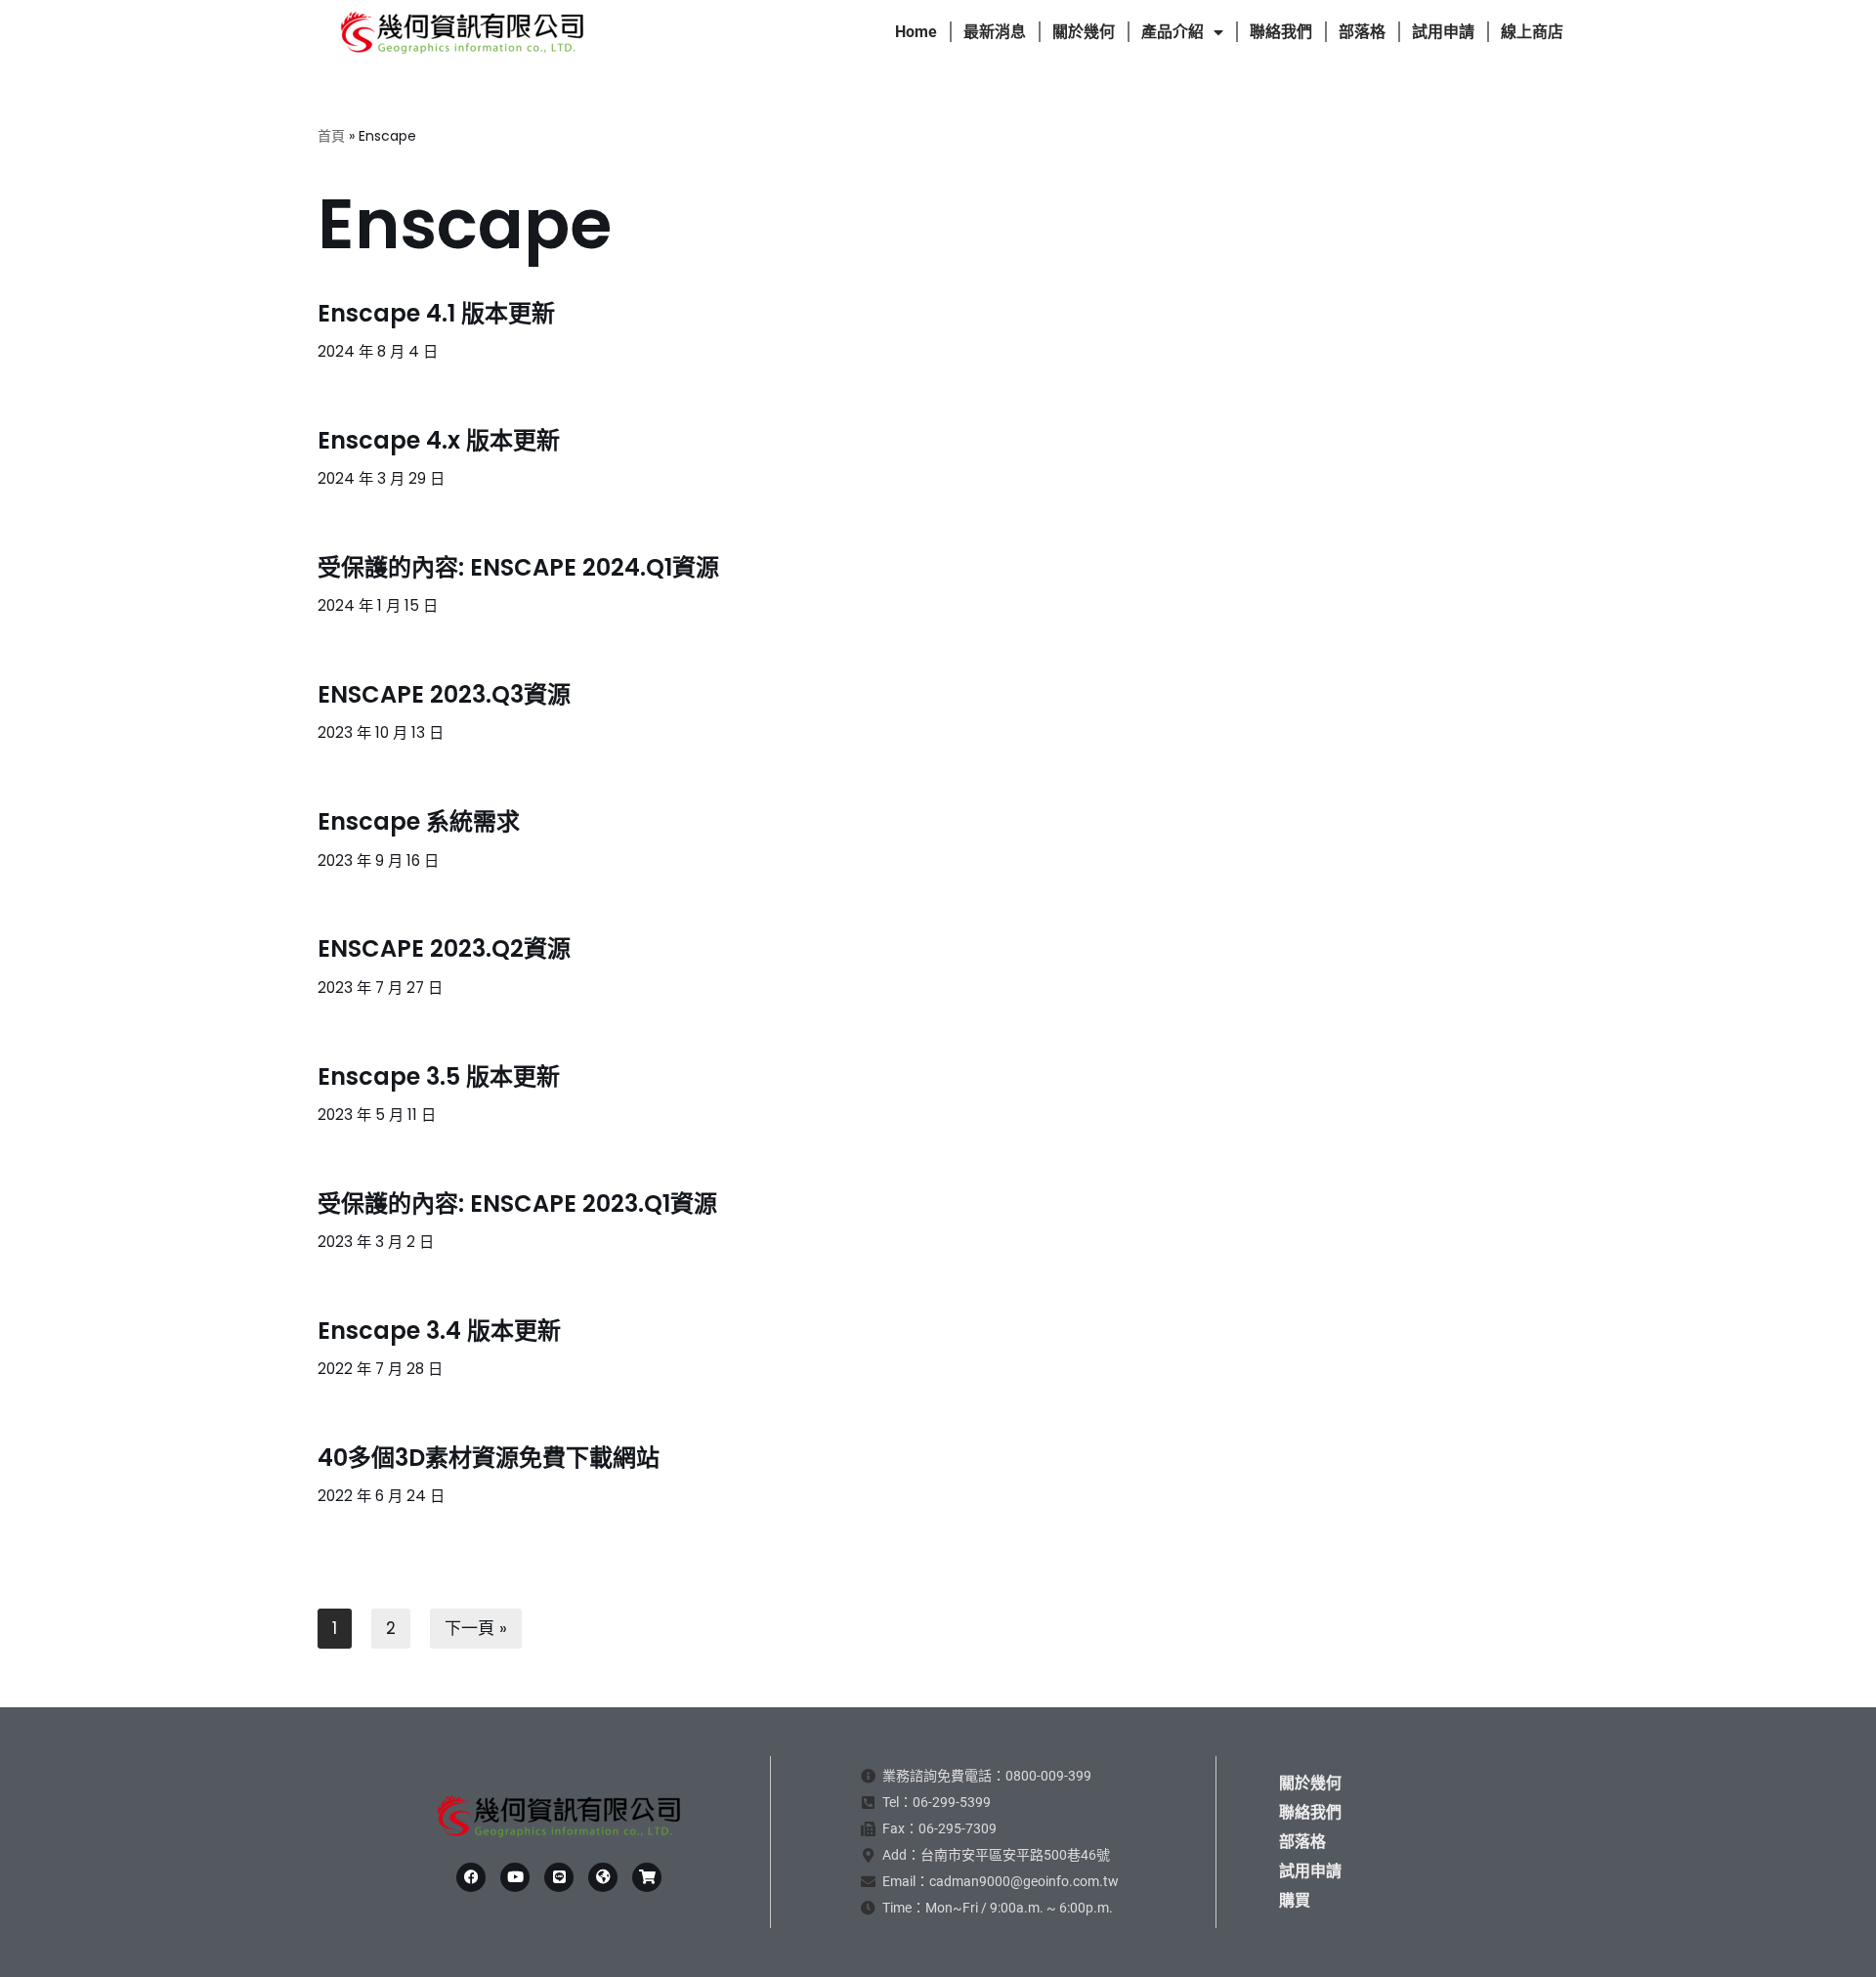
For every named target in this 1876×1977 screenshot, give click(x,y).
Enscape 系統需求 (419, 821)
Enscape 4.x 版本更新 (439, 440)
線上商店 (1532, 32)
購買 (1295, 1900)
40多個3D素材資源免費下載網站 (489, 1458)
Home (916, 32)
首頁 (331, 136)
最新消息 (995, 32)
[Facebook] (471, 1877)
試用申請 (1443, 32)
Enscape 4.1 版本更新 (436, 313)
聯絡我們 (1281, 32)
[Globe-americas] (603, 1877)
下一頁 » (476, 1628)
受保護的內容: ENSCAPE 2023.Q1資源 (517, 1203)
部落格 (1362, 32)
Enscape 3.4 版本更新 (439, 1331)
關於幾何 (1084, 32)
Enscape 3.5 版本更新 (439, 1076)
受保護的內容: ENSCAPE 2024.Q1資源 (518, 567)
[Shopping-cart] (647, 1877)
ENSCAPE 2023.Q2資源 (444, 948)
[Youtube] (515, 1877)
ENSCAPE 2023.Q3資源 (444, 694)
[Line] (559, 1877)
